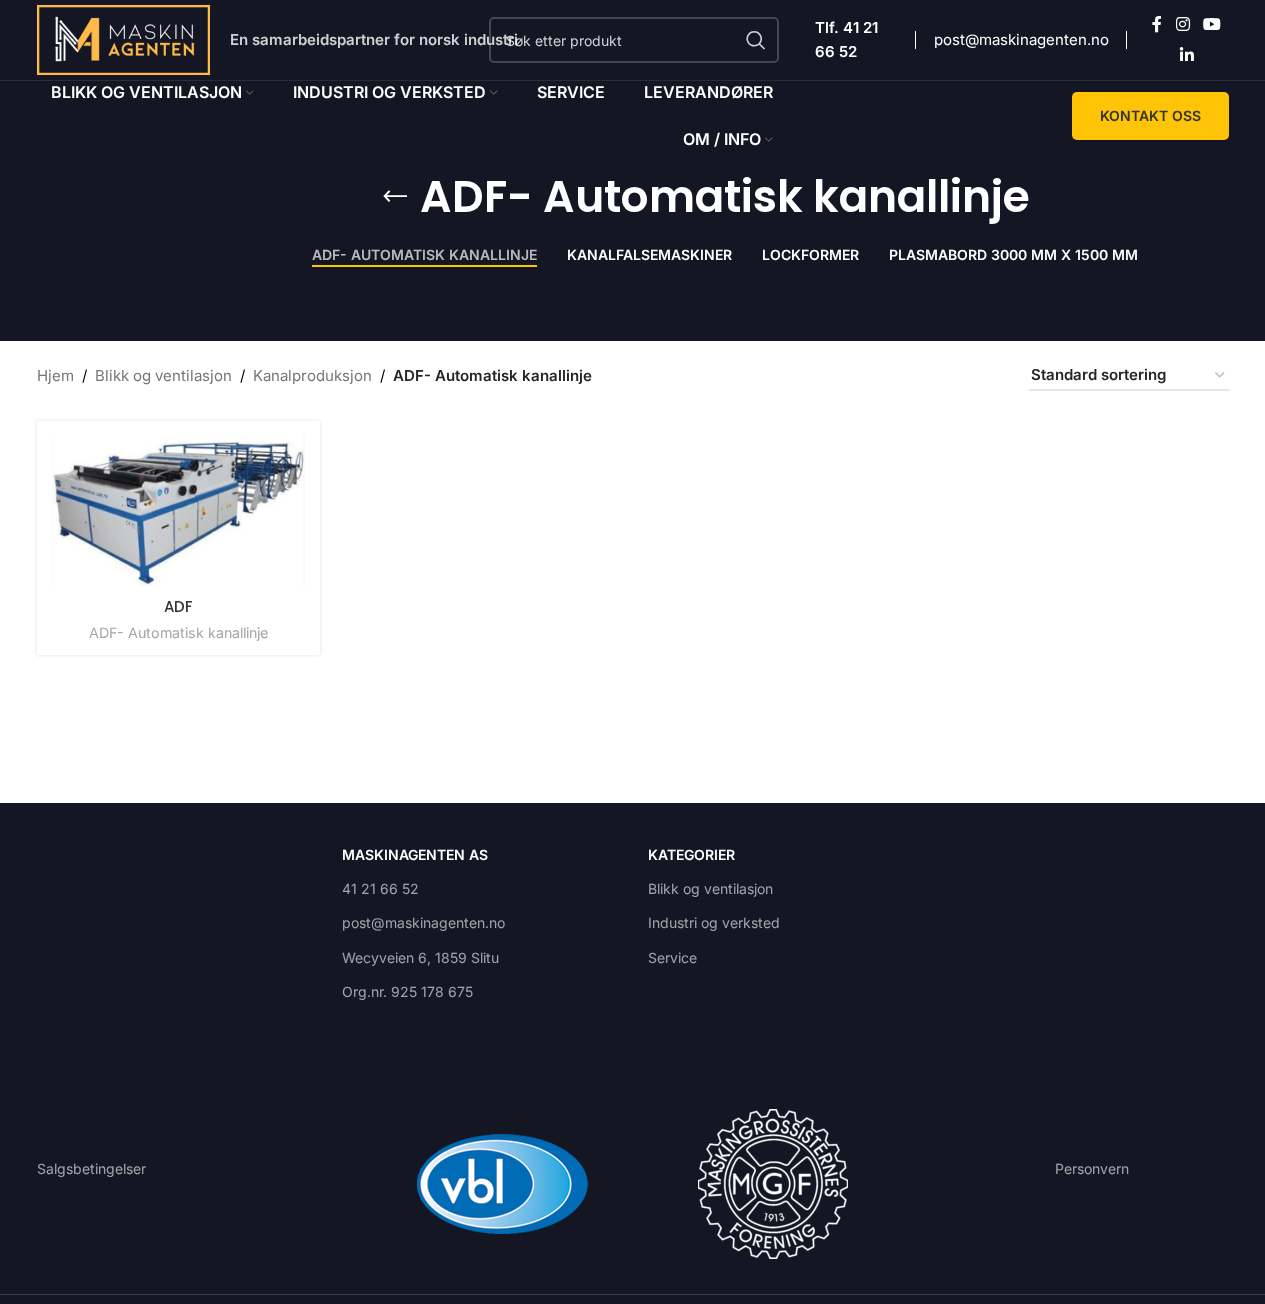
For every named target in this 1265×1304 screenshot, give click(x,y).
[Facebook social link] (1157, 25)
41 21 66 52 (380, 888)
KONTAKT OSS (1150, 115)
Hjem (55, 375)
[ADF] (178, 511)
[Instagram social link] (1182, 25)
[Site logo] (124, 38)
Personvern (1092, 1168)
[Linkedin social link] (1186, 55)
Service (672, 957)
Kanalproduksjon (312, 375)
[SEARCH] (756, 40)
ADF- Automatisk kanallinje (178, 632)
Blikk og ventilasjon (163, 375)
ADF (178, 606)
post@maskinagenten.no (1021, 39)
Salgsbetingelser (91, 1168)
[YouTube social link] (1212, 25)
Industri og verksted (714, 922)
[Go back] (395, 197)
